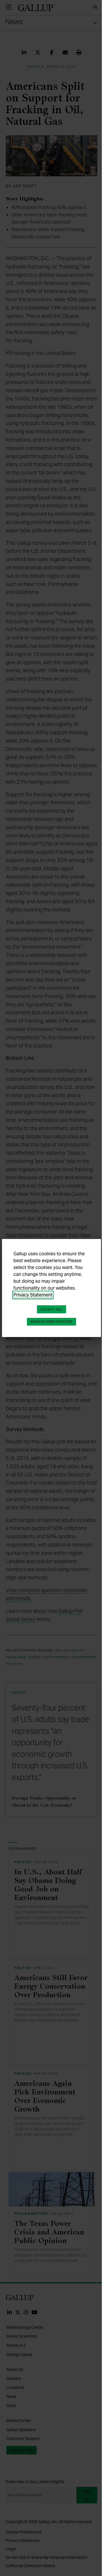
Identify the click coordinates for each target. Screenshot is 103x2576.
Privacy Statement (33, 1295)
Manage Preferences (51, 1322)
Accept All (51, 1309)
